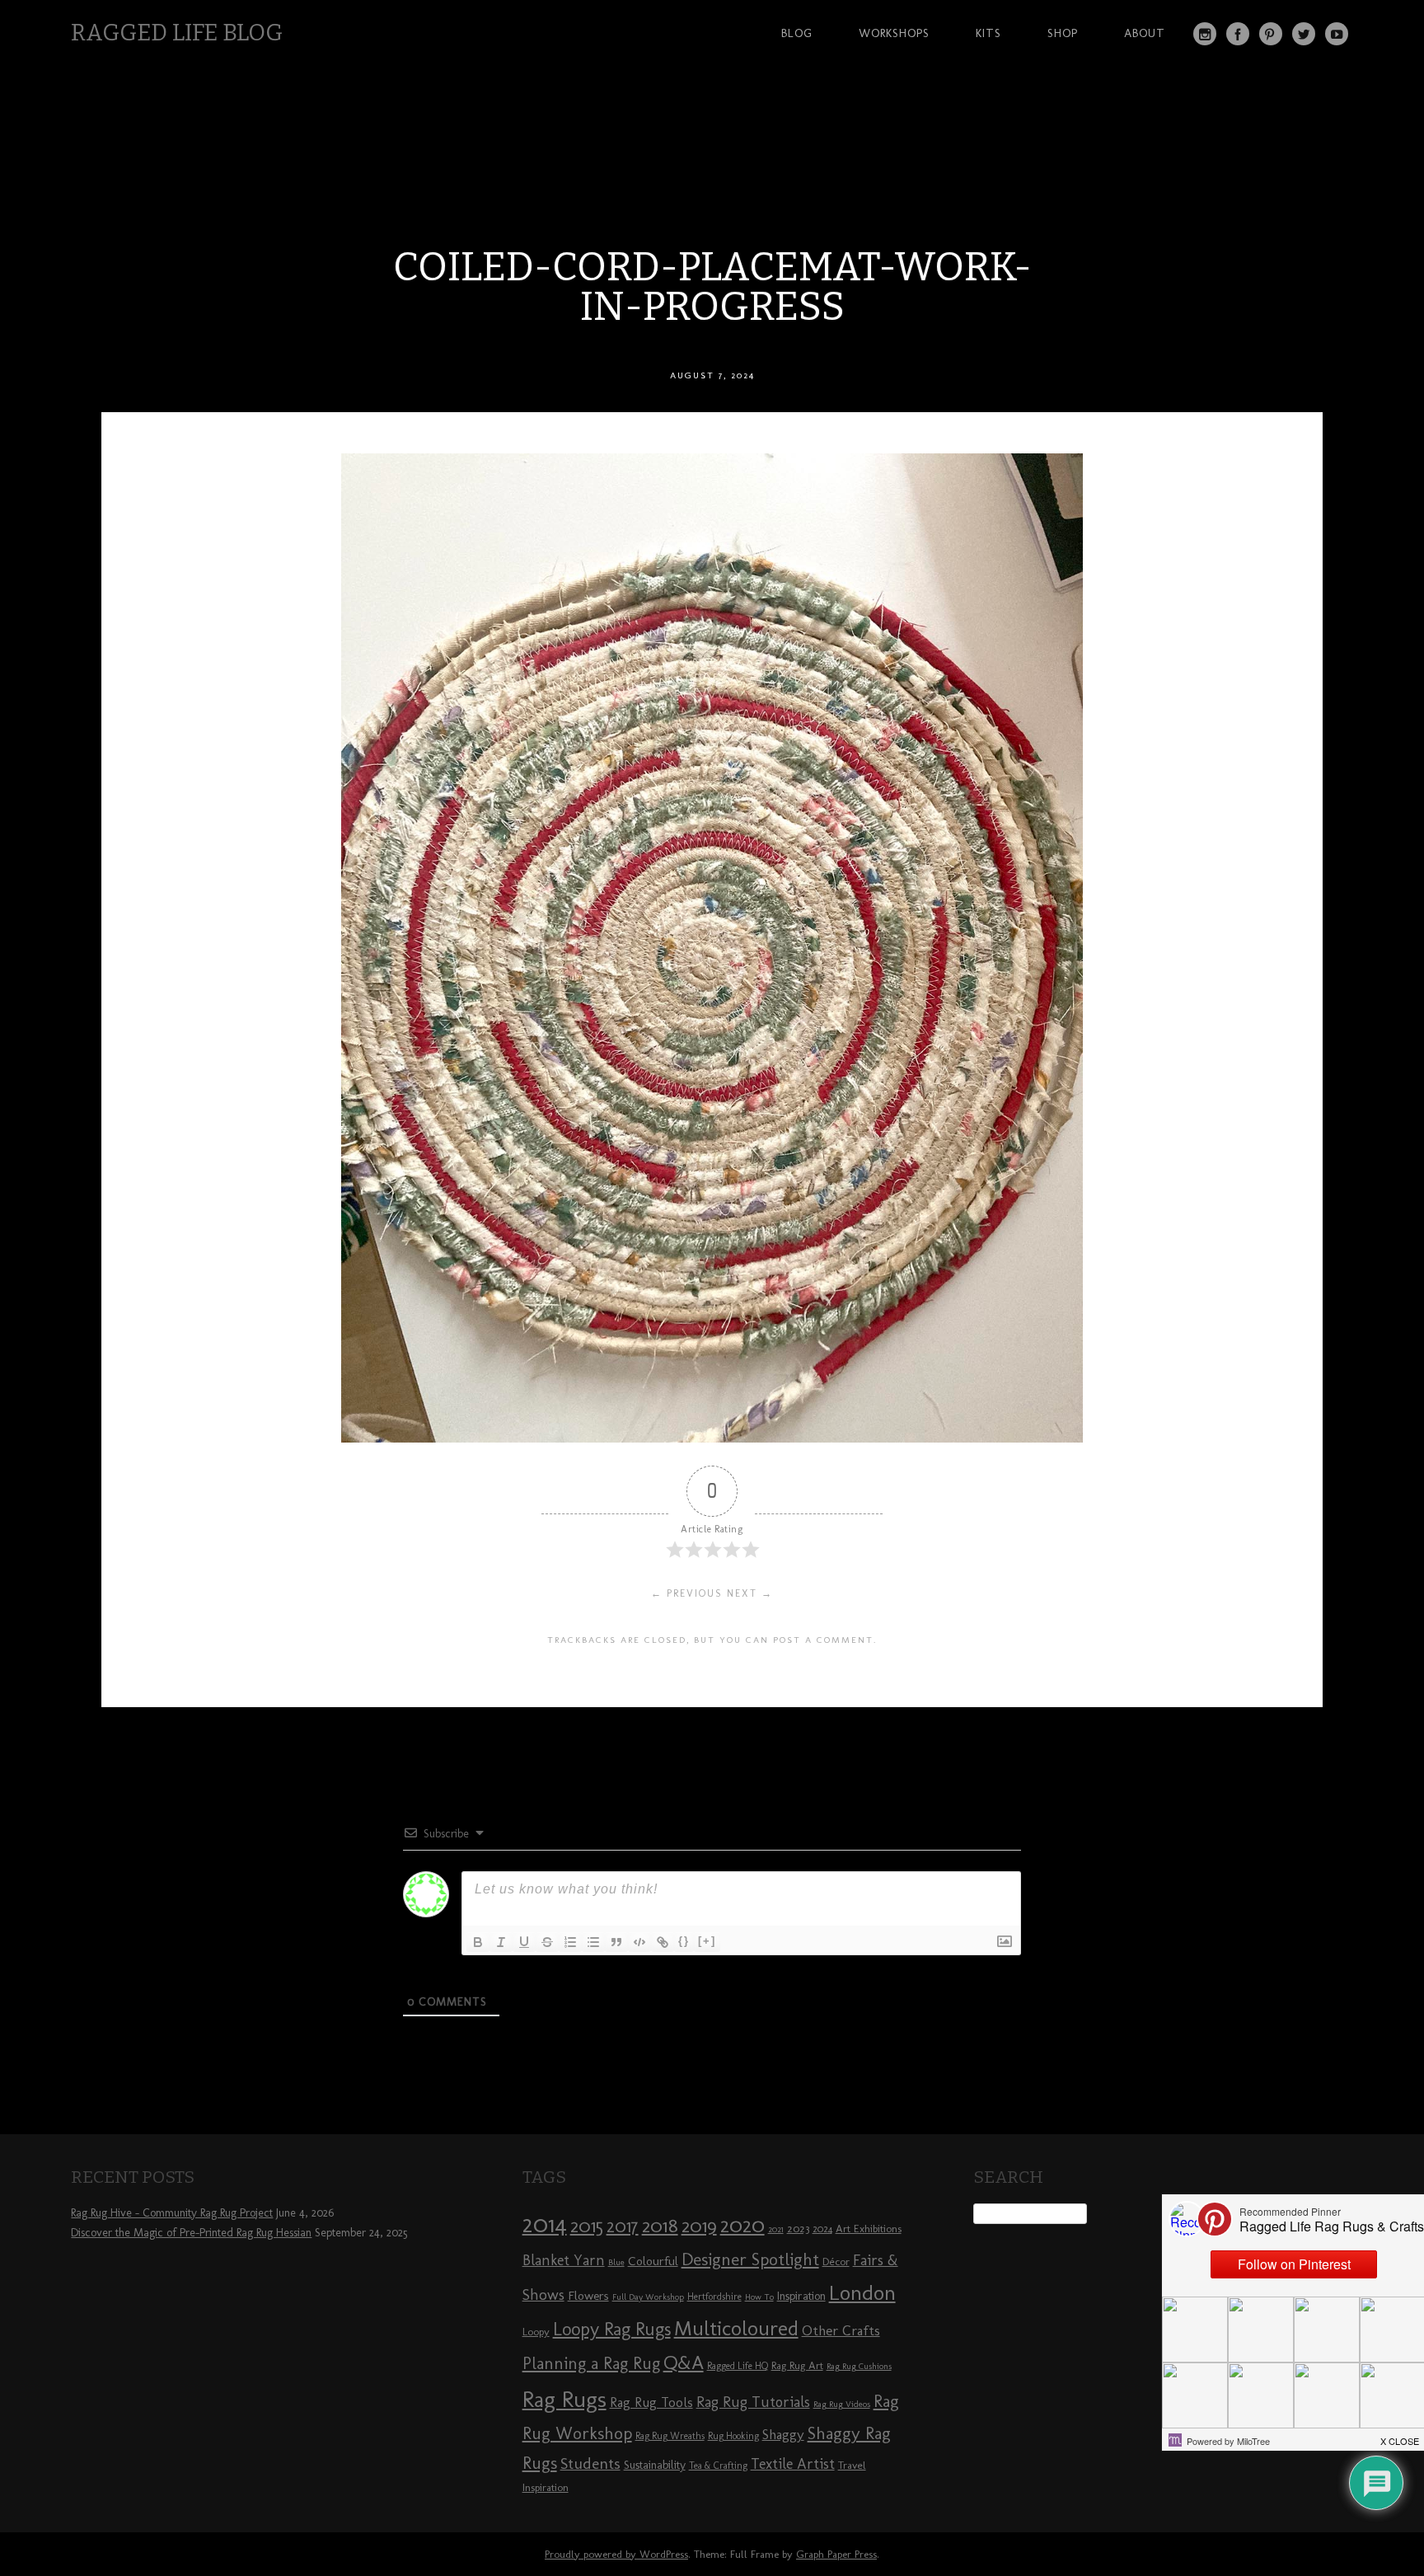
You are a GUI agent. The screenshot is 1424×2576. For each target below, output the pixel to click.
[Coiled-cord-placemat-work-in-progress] (712, 1438)
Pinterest (1271, 34)
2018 (660, 2225)
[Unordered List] (593, 1942)
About (1145, 33)
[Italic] (501, 1942)
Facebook (1238, 34)
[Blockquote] (616, 1942)
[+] (707, 1941)
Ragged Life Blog (177, 33)
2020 (742, 2225)
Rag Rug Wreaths (670, 2436)
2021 (776, 2229)
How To (759, 2297)
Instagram (1205, 34)
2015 (587, 2226)
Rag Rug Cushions (859, 2366)
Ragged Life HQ (738, 2366)
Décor (836, 2261)
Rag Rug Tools (651, 2402)
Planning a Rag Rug (591, 2363)
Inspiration (801, 2296)
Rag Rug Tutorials (753, 2402)
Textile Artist (793, 2464)
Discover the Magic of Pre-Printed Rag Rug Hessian (191, 2233)
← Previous (687, 1593)
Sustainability (655, 2465)
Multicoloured (736, 2328)
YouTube (1337, 34)
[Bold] (478, 1942)
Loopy (536, 2331)
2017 (623, 2226)
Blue (616, 2262)
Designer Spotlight (750, 2259)
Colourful (653, 2261)
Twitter (1304, 34)
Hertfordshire (714, 2297)
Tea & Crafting (718, 2466)
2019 (699, 2226)
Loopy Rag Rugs (612, 2329)
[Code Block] (639, 1942)
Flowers (588, 2296)
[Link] (663, 1942)
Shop (1063, 33)
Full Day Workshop (648, 2297)
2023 (798, 2228)
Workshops (894, 33)
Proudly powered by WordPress (616, 2554)
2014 (545, 2224)
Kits (988, 33)
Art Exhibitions (869, 2228)
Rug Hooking (733, 2436)
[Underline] (524, 1942)
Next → (750, 1593)
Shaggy (783, 2434)
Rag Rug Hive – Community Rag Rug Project (172, 2213)
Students (590, 2463)
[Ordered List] (570, 1942)
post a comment (823, 1640)
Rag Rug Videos (842, 2404)
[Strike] (547, 1942)
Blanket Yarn (564, 2260)
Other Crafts (841, 2330)
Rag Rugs (564, 2399)
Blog (797, 33)
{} (684, 1941)
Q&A (684, 2363)
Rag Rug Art (797, 2365)
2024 (822, 2229)
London (862, 2292)
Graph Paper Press (836, 2554)
